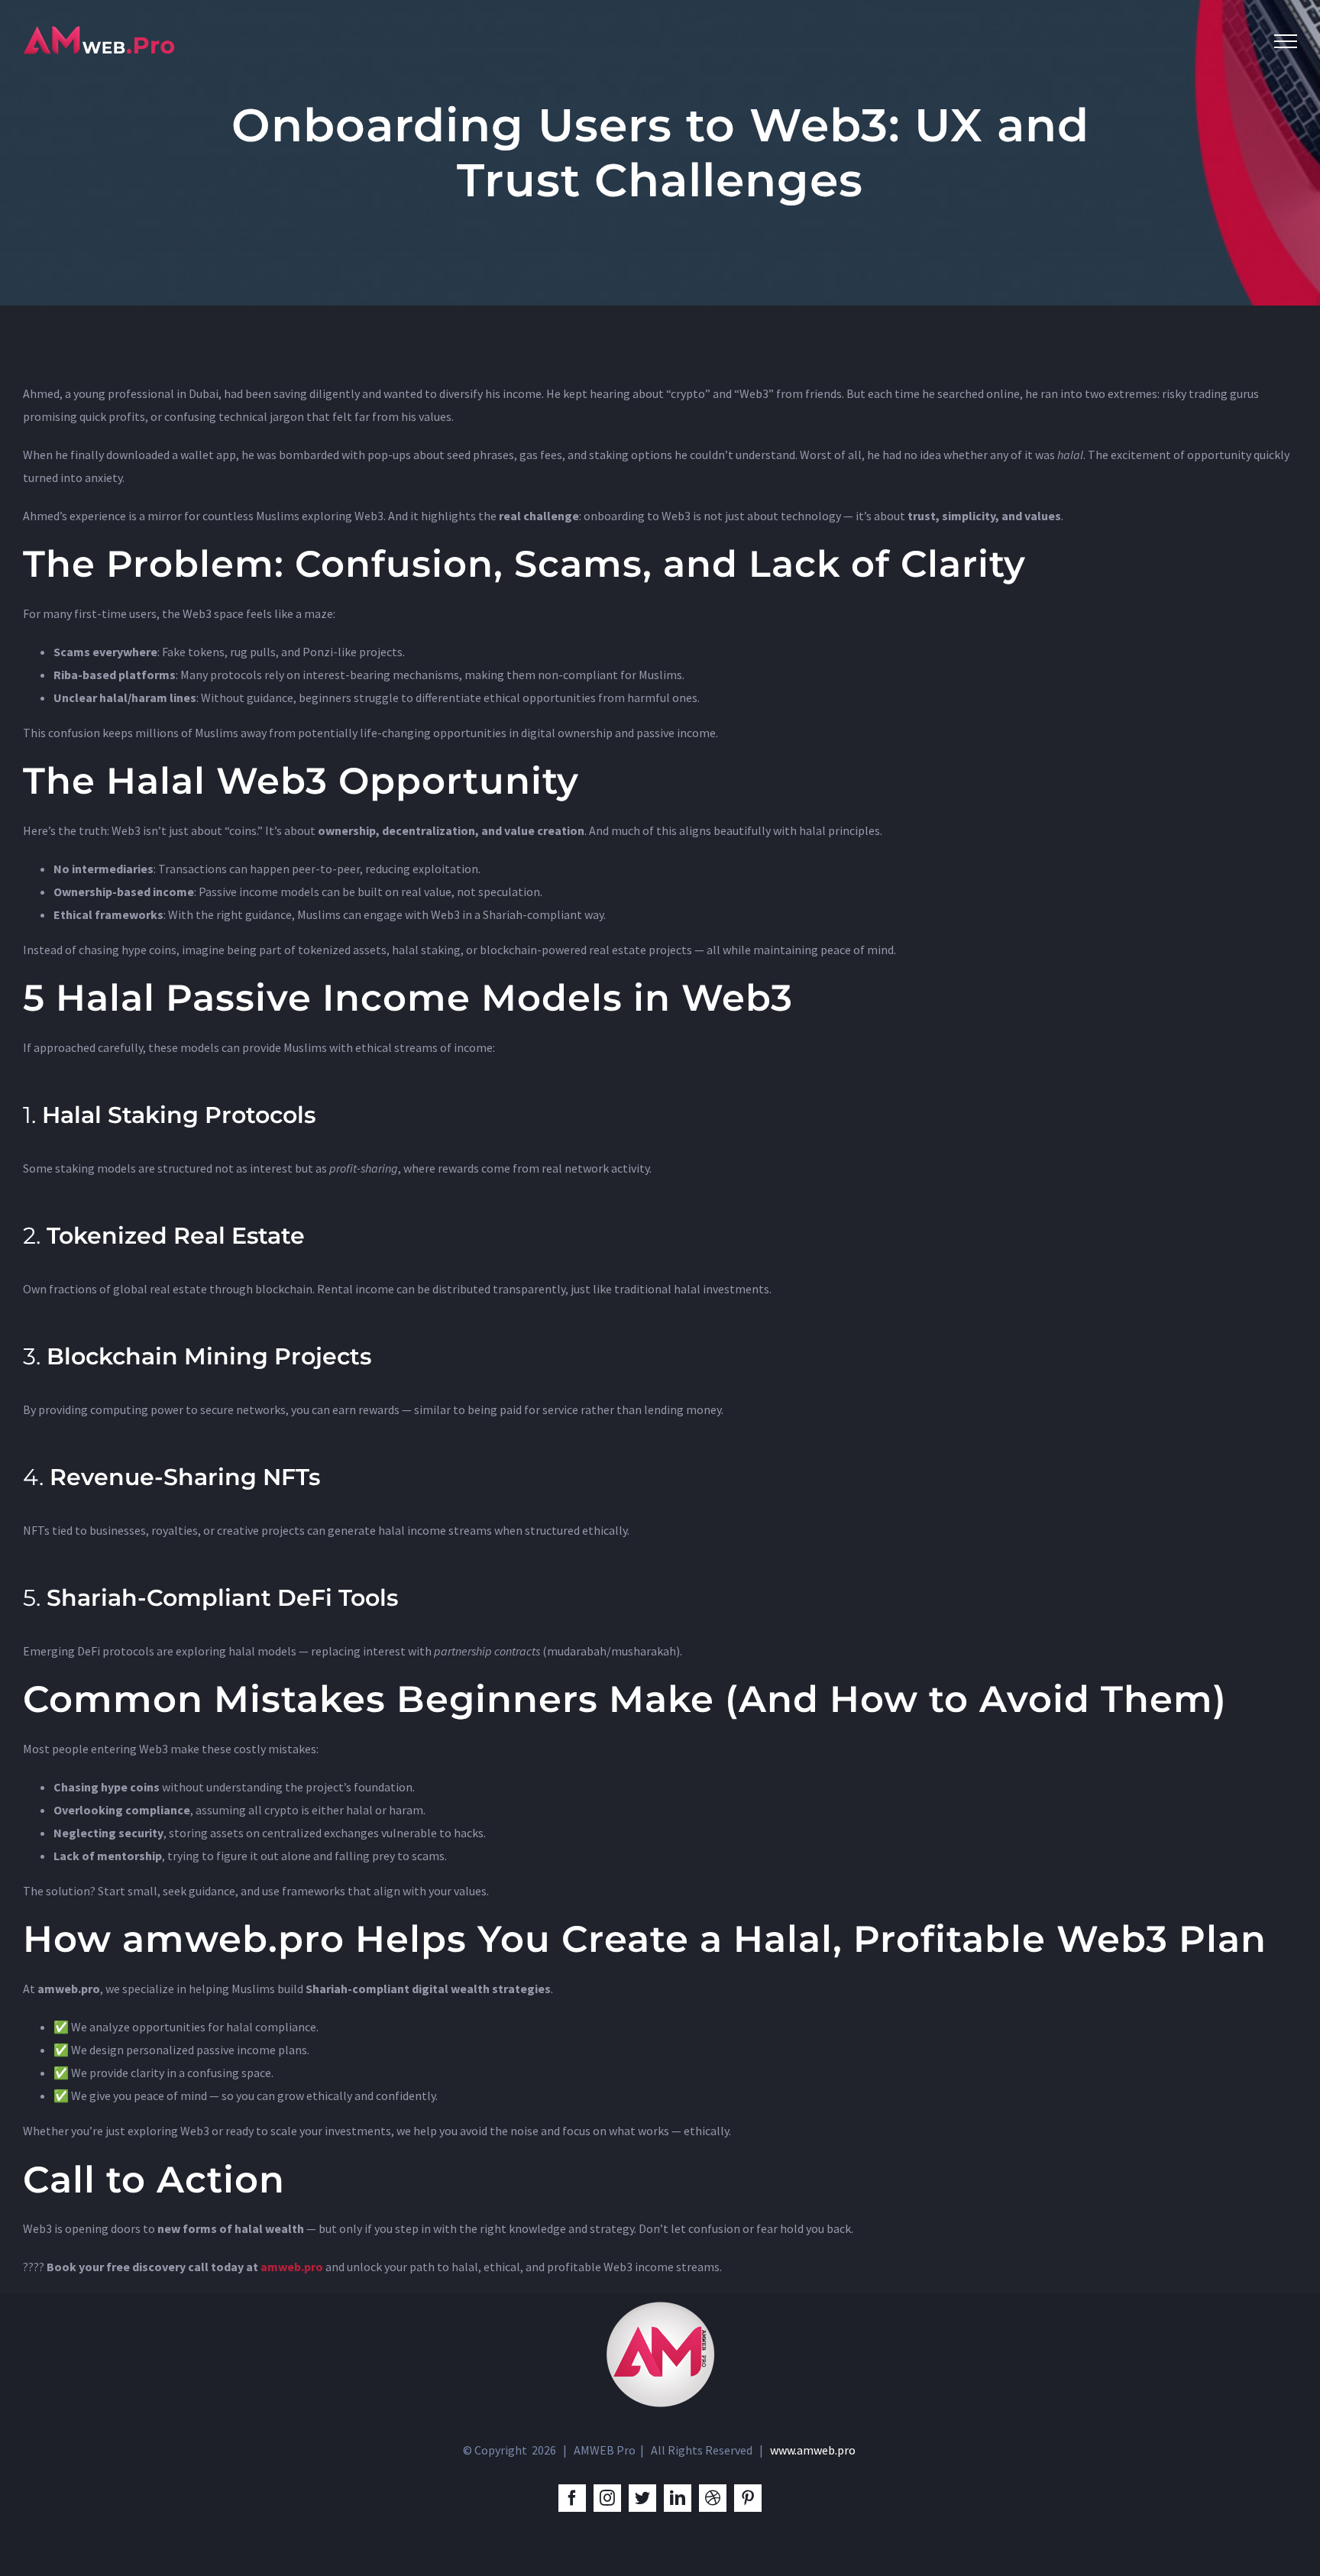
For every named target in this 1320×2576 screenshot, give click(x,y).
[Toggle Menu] (1286, 41)
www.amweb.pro (813, 2450)
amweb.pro (292, 2267)
